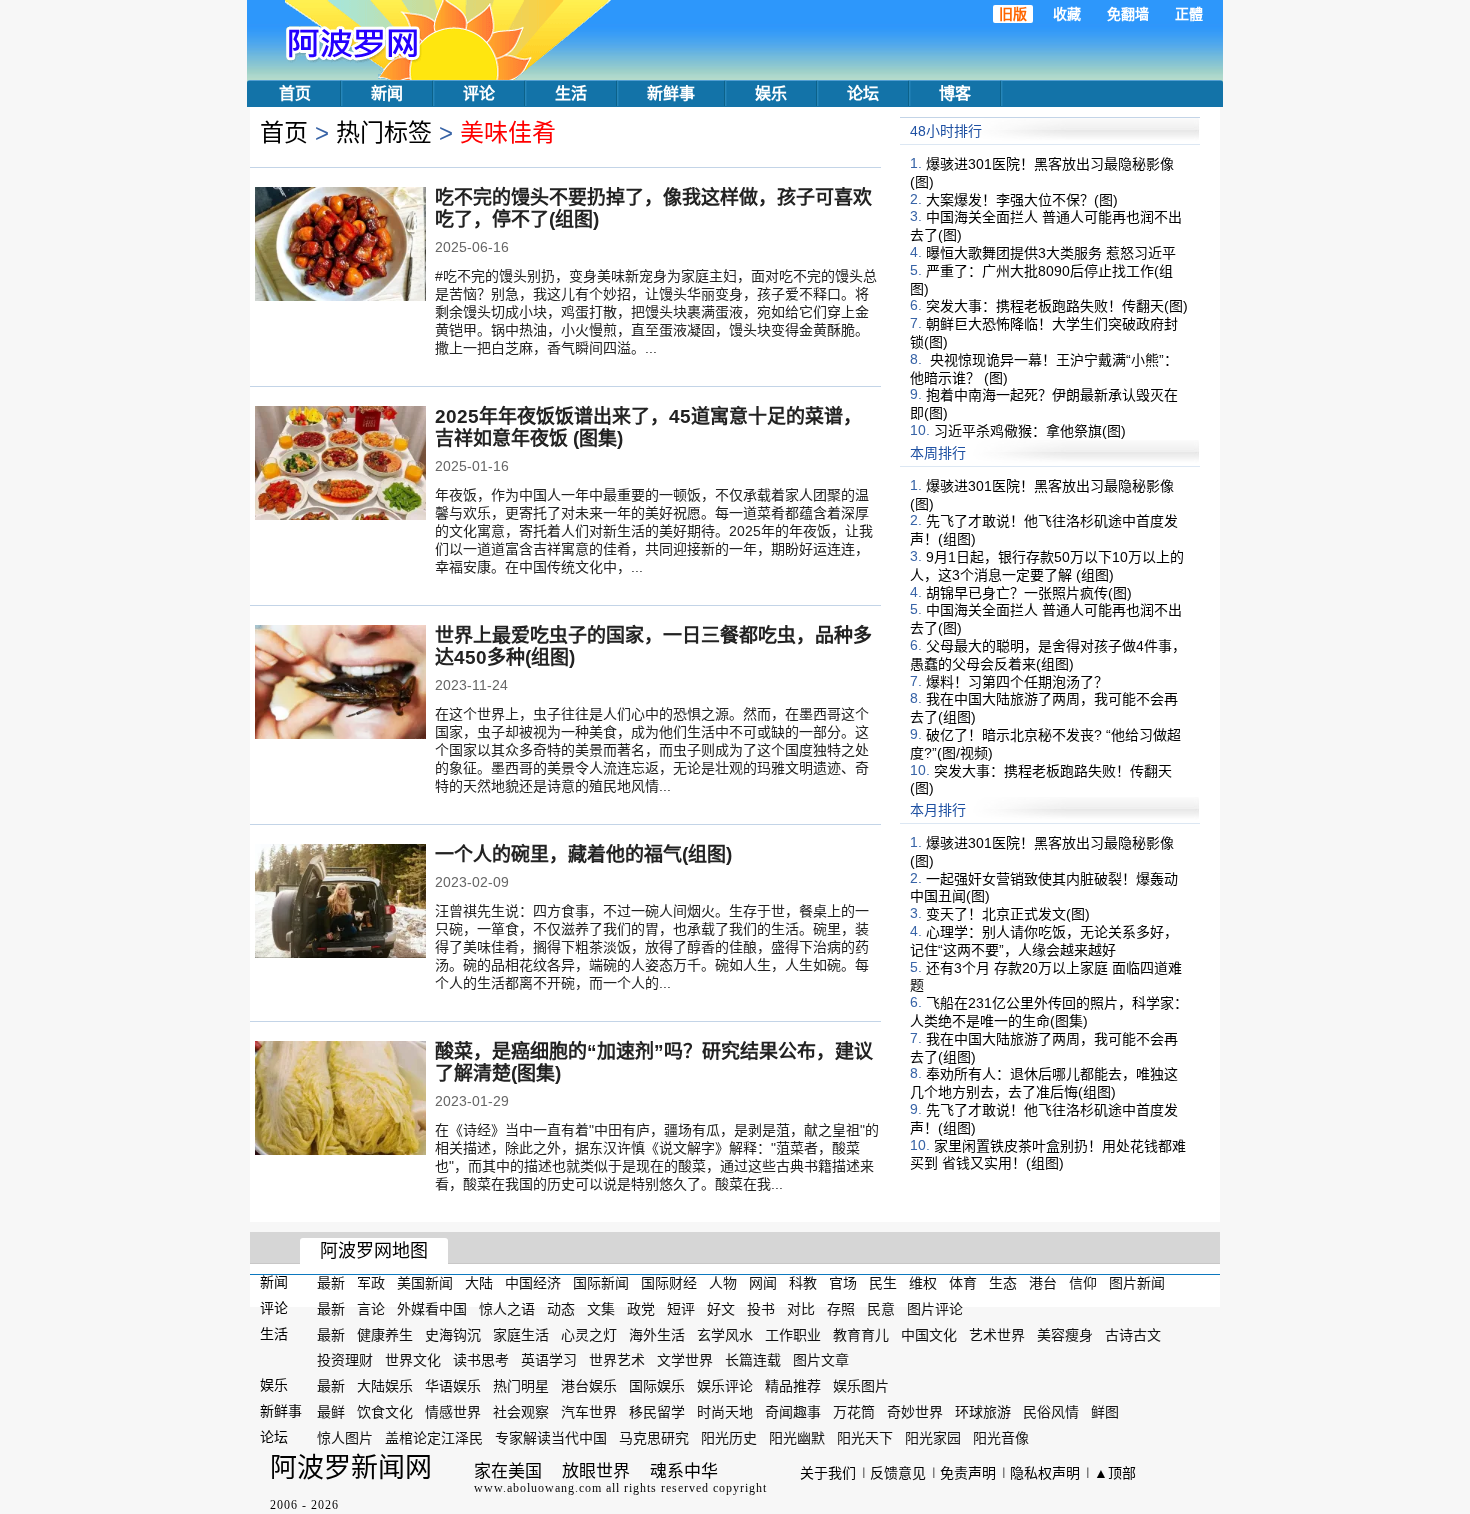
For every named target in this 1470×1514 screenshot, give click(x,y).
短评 (681, 1309)
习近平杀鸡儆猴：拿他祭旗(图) (1030, 431)
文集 (601, 1309)
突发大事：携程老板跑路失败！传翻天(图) (1057, 306)
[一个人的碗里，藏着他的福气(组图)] (340, 903)
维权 (923, 1283)
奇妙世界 (915, 1412)
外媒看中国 (432, 1309)
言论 (371, 1309)
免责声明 (968, 1473)
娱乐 (771, 93)
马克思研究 (654, 1438)
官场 (843, 1283)
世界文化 (413, 1360)
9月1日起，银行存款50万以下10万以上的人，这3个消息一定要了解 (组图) (1047, 566)
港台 (1043, 1283)
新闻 (387, 93)
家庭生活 (521, 1334)
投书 (761, 1309)
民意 (881, 1309)
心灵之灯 (589, 1334)
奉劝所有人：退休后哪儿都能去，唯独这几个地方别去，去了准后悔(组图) (1044, 1083)
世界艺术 (617, 1360)
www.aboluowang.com (538, 1488)
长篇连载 (753, 1360)
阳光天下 (865, 1438)
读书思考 (481, 1360)
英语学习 (549, 1360)
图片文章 (821, 1360)
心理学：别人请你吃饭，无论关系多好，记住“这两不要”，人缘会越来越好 (1044, 941)
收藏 (1067, 14)
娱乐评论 (725, 1386)
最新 (331, 1283)
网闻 (763, 1283)
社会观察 (521, 1412)
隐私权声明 (1045, 1473)
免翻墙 (1128, 14)
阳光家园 (933, 1438)
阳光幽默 (797, 1438)
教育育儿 (861, 1334)
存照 (841, 1309)
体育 (963, 1283)
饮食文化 (385, 1412)
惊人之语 (507, 1309)
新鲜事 (671, 93)
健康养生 (385, 1334)
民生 (883, 1283)
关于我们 (828, 1473)
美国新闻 (425, 1283)
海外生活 (657, 1334)
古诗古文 (1133, 1334)
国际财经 (669, 1283)
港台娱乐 (589, 1386)
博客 (955, 93)
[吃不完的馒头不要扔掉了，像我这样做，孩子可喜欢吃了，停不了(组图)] (340, 246)
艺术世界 (997, 1334)
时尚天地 (725, 1412)
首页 (295, 93)
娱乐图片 (861, 1386)
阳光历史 (729, 1438)
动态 (561, 1309)
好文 (721, 1309)
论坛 (863, 93)
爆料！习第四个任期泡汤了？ (1017, 681)
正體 (1189, 14)
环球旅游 (983, 1412)
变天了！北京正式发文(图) (1008, 914)
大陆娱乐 (385, 1386)
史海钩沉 (453, 1334)
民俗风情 (1051, 1412)
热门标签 (384, 132)
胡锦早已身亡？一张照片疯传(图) (1029, 592)
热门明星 (521, 1386)
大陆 (479, 1283)
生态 (1003, 1283)
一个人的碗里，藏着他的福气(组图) (583, 854)
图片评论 (935, 1309)
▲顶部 (1115, 1473)
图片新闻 (1137, 1283)
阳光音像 (1001, 1438)
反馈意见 (898, 1473)
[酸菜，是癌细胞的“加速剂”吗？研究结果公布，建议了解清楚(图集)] (340, 1100)
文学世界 (685, 1360)
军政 (371, 1283)
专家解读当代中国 (551, 1438)
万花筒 (854, 1412)
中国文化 (929, 1334)
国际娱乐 (657, 1386)
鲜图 (1105, 1412)
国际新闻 (601, 1283)
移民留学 (657, 1412)
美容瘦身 (1065, 1334)
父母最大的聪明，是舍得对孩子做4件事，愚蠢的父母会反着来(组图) (1048, 655)
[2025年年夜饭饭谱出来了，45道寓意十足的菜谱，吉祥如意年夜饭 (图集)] (340, 465)
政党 (641, 1309)
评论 (479, 93)
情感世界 (453, 1412)
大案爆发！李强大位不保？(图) (1022, 199)
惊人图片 (345, 1438)
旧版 (1013, 14)
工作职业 (793, 1334)
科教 (803, 1283)
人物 (723, 1283)
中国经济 (533, 1283)
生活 (571, 93)
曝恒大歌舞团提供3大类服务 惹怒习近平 (1051, 253)
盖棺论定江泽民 (434, 1438)
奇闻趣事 (793, 1412)
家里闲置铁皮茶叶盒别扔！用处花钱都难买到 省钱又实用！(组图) (1048, 1154)
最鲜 (331, 1412)
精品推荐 (793, 1386)
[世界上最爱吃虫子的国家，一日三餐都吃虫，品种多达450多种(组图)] (340, 684)
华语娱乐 (453, 1386)
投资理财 (345, 1360)
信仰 (1083, 1283)
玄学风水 (725, 1334)
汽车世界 (589, 1412)
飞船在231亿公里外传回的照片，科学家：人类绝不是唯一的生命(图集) (1049, 1012)
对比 (801, 1309)
